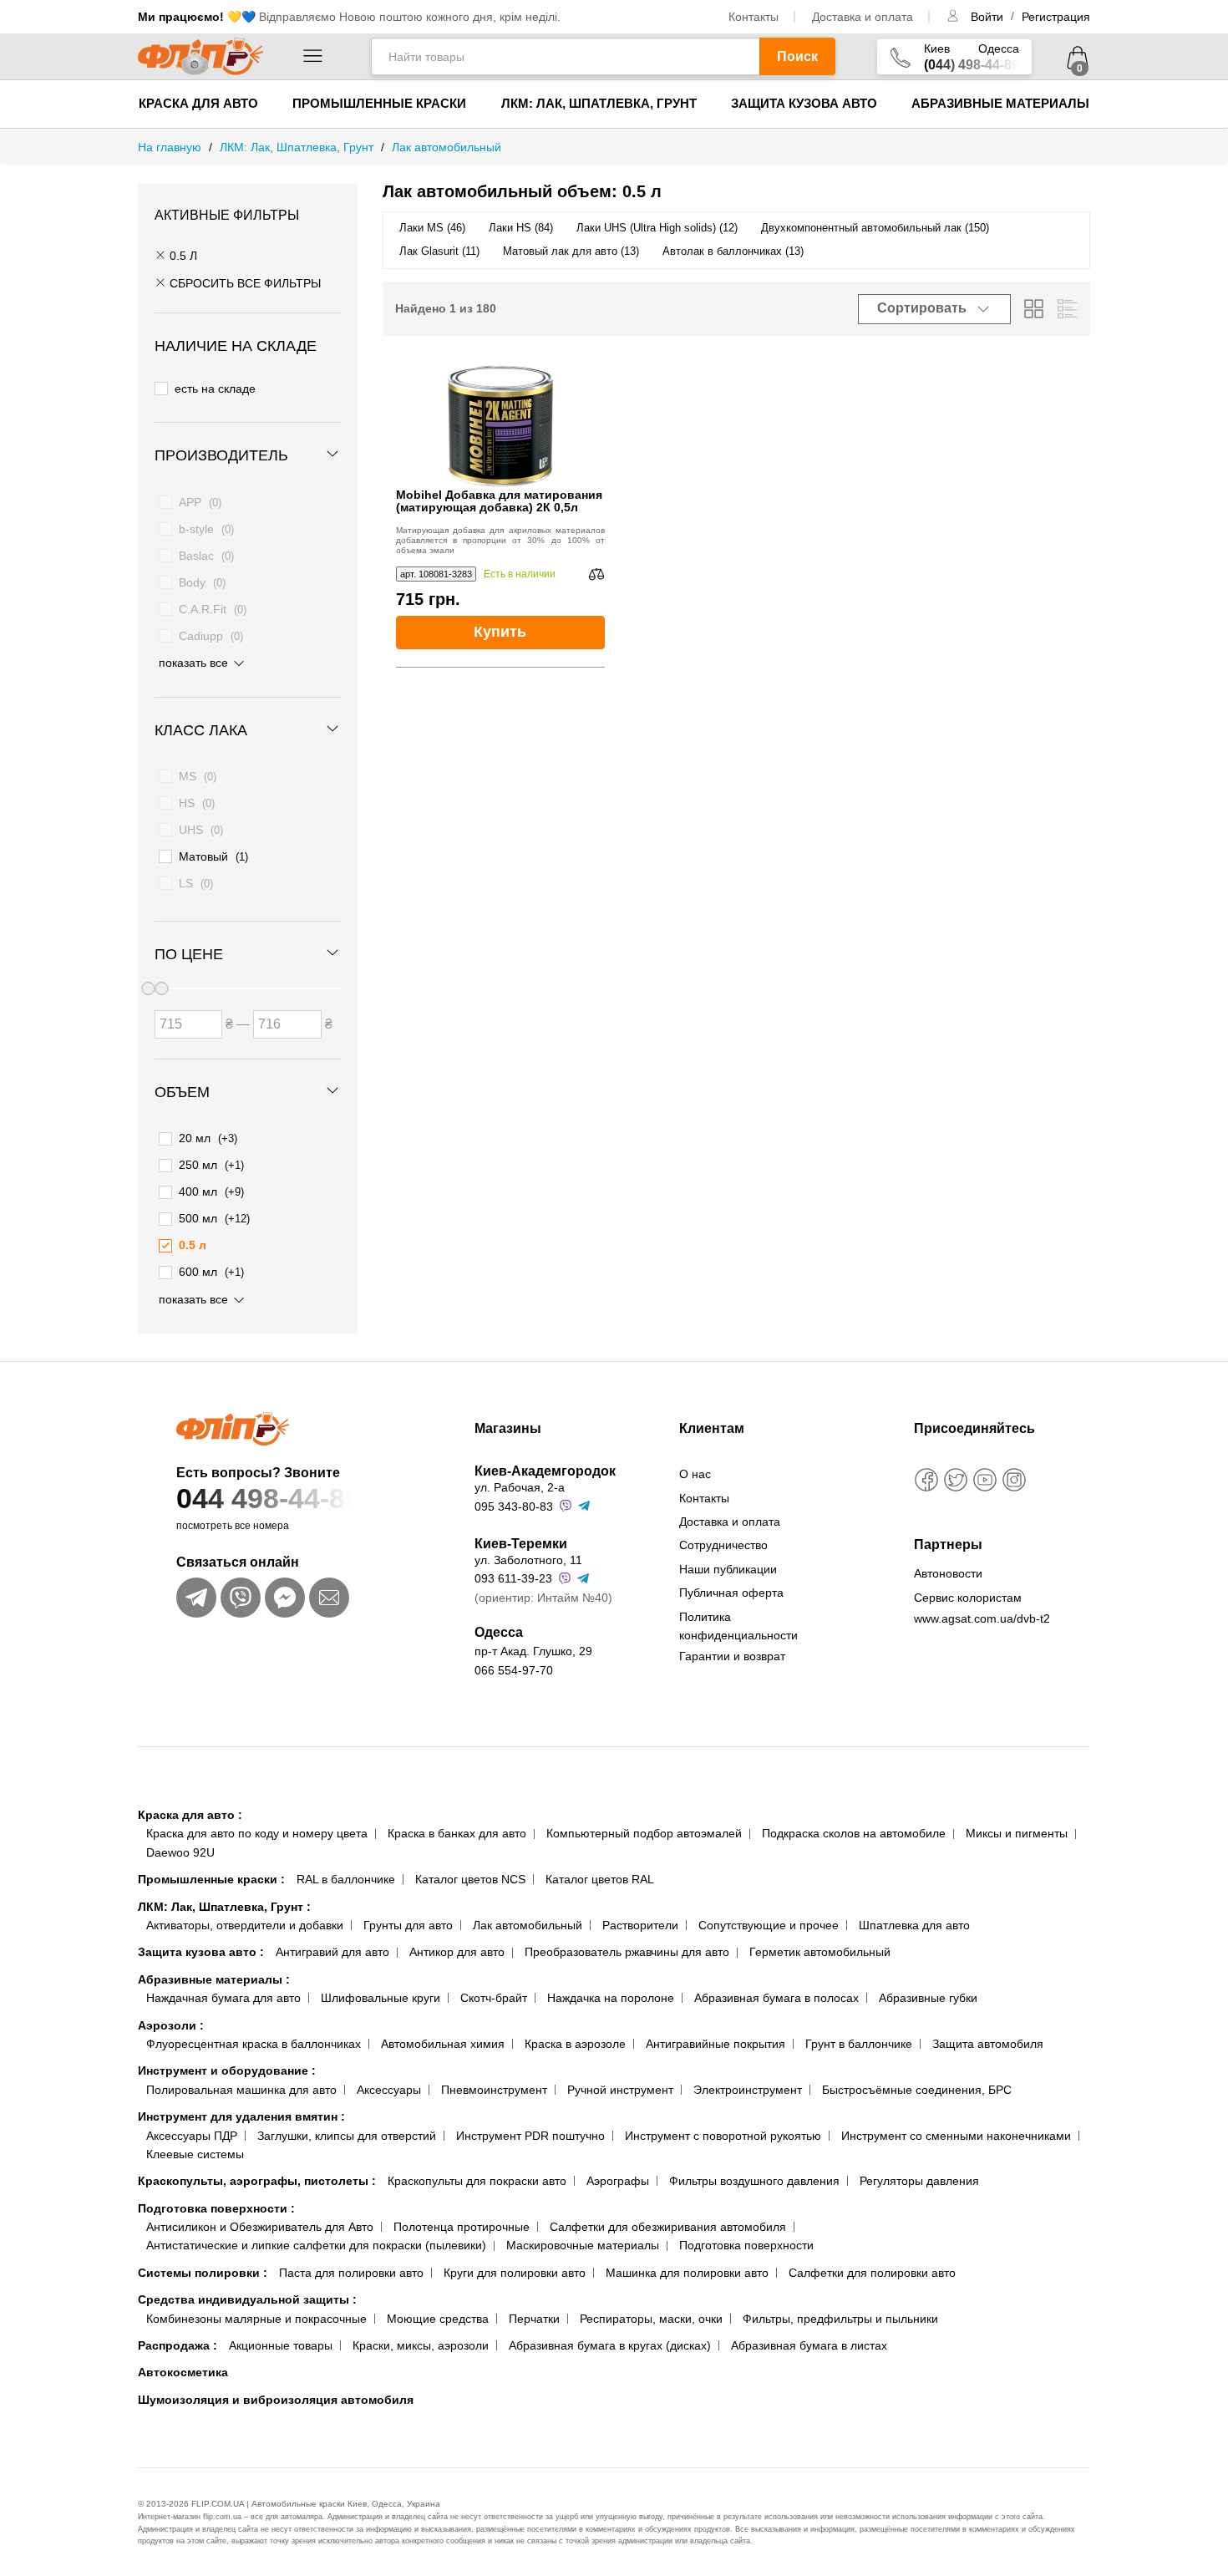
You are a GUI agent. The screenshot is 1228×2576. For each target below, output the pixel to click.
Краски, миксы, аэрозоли (421, 2345)
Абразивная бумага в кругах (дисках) (610, 2345)
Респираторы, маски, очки (651, 2319)
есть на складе (215, 389)
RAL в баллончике (346, 1879)
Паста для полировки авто (351, 2273)
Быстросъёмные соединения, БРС (917, 2090)
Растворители (640, 1925)
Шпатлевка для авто (914, 1925)
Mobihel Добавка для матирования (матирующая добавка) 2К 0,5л (499, 501)
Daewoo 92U (180, 1852)
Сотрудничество (723, 1545)
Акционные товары (281, 2345)
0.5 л (182, 256)
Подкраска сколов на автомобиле (854, 1833)
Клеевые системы (195, 2154)
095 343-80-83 (514, 1506)
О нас (695, 1474)
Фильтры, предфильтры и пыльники (840, 2319)
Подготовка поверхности (216, 2208)
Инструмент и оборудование (227, 2070)
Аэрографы (618, 2181)
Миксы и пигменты (1017, 1833)
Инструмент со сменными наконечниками (956, 2136)
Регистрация (1056, 17)
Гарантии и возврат (732, 1656)
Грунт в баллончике (859, 2044)
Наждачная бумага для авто (223, 1998)
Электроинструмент (748, 2090)
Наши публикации (728, 1569)
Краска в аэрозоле (575, 2044)
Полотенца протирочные (462, 2227)
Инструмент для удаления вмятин (241, 2116)
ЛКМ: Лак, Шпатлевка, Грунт (599, 103)
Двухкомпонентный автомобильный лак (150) (875, 228)
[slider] (161, 988)
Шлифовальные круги (381, 1998)
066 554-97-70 (514, 1670)
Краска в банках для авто (457, 1833)
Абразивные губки (928, 1998)
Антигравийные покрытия (715, 2044)
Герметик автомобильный (820, 1952)
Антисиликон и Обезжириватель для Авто (260, 2227)
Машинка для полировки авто (687, 2273)
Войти (989, 17)
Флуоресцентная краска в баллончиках (254, 2044)
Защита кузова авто (804, 103)
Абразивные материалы (1000, 103)
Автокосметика (183, 2372)
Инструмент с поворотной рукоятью (723, 2136)
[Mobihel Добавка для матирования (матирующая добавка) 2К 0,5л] (500, 426)
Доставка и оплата (863, 17)
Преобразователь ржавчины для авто (627, 1952)
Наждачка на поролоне (611, 1998)
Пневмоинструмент (494, 2090)
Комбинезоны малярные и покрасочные (256, 2319)
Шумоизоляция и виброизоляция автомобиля (276, 2400)
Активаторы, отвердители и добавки (245, 1925)
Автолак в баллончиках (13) (733, 251)
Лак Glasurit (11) (439, 251)
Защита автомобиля (988, 2044)
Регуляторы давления (919, 2181)
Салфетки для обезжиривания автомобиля (668, 2227)
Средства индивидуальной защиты (247, 2299)
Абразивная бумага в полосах (776, 1998)
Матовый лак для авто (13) (571, 251)
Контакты (754, 17)
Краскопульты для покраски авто (477, 2181)
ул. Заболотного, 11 (528, 1560)
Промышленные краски (379, 103)
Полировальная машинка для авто (241, 2090)
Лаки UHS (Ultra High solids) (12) (657, 228)
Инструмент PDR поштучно (530, 2136)
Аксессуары (389, 2090)
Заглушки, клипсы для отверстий (347, 2136)
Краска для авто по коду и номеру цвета (257, 1833)
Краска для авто (198, 103)
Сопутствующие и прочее (769, 1925)
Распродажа (178, 2345)
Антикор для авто (457, 1952)
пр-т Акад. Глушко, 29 (533, 1651)
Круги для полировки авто (515, 2273)
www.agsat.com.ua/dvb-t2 (982, 1618)
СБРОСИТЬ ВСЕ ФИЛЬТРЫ (244, 283)
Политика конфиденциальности (738, 1626)
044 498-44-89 (269, 1498)
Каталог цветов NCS (470, 1879)
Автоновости (948, 1573)
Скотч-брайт (494, 1998)
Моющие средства (438, 2319)
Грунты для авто (408, 1925)
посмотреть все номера (233, 1526)
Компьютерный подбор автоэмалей (644, 1833)
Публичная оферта (731, 1593)
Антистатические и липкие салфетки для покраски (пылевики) (316, 2245)
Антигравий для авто (332, 1952)
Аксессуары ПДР (192, 2136)
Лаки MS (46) (432, 228)
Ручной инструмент (620, 2090)
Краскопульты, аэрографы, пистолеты (257, 2181)
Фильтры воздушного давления (754, 2181)
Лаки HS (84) (521, 228)
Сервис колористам (968, 1598)
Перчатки (534, 2319)
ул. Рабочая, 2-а (520, 1487)
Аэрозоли (171, 2025)
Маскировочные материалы (583, 2245)
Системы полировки (203, 2273)
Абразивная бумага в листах (809, 2345)
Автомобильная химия (443, 2044)
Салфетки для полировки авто (872, 2273)
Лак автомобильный (528, 1925)
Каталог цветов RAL (600, 1879)
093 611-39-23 (513, 1578)
